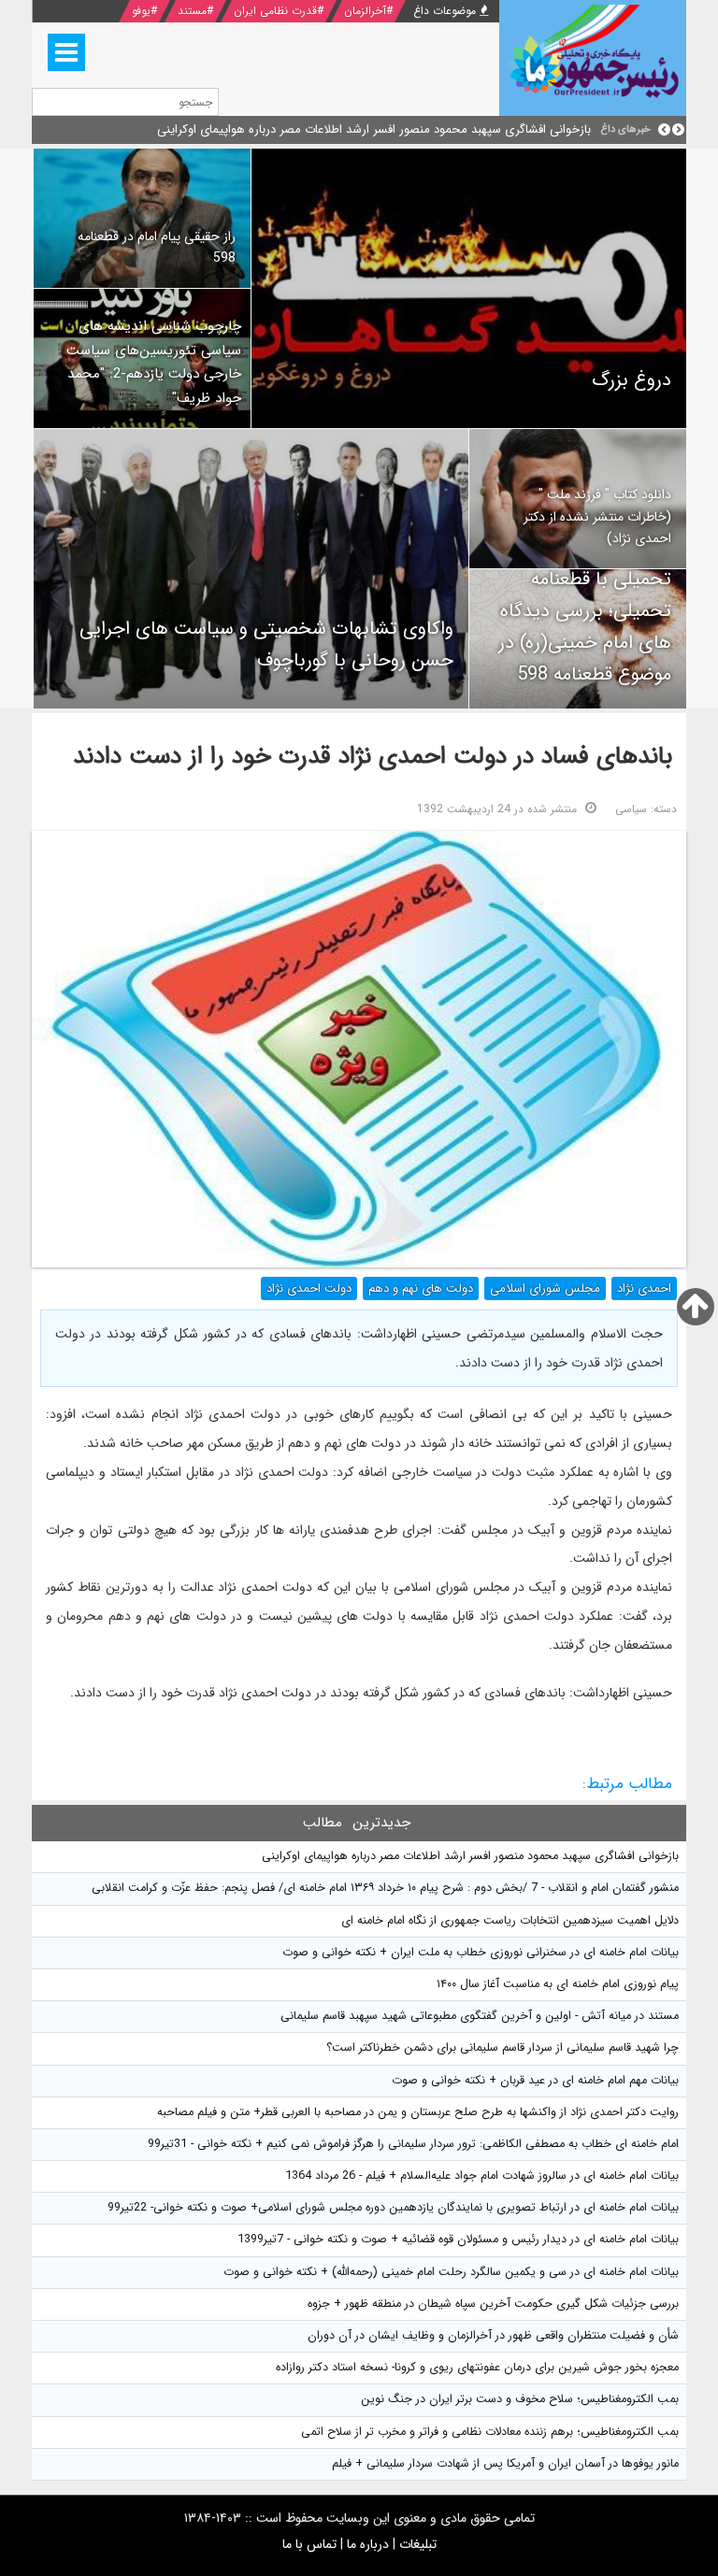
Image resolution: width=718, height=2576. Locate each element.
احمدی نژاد (644, 1288)
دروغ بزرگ (632, 380)
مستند (192, 11)
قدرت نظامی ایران (275, 11)
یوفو (141, 11)
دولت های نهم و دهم (421, 1288)
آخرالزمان (365, 11)
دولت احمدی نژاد (309, 1288)
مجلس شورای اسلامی (545, 1288)
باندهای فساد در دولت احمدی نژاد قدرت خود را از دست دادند (373, 757)
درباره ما (368, 2544)
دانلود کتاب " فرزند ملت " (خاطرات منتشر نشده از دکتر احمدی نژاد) (597, 517)
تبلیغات (418, 2544)
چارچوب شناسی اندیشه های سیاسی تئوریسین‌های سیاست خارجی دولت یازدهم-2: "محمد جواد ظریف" (154, 362)
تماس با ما (309, 2544)
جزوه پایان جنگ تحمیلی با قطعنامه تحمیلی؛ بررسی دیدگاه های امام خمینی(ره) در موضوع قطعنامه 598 (585, 611)
